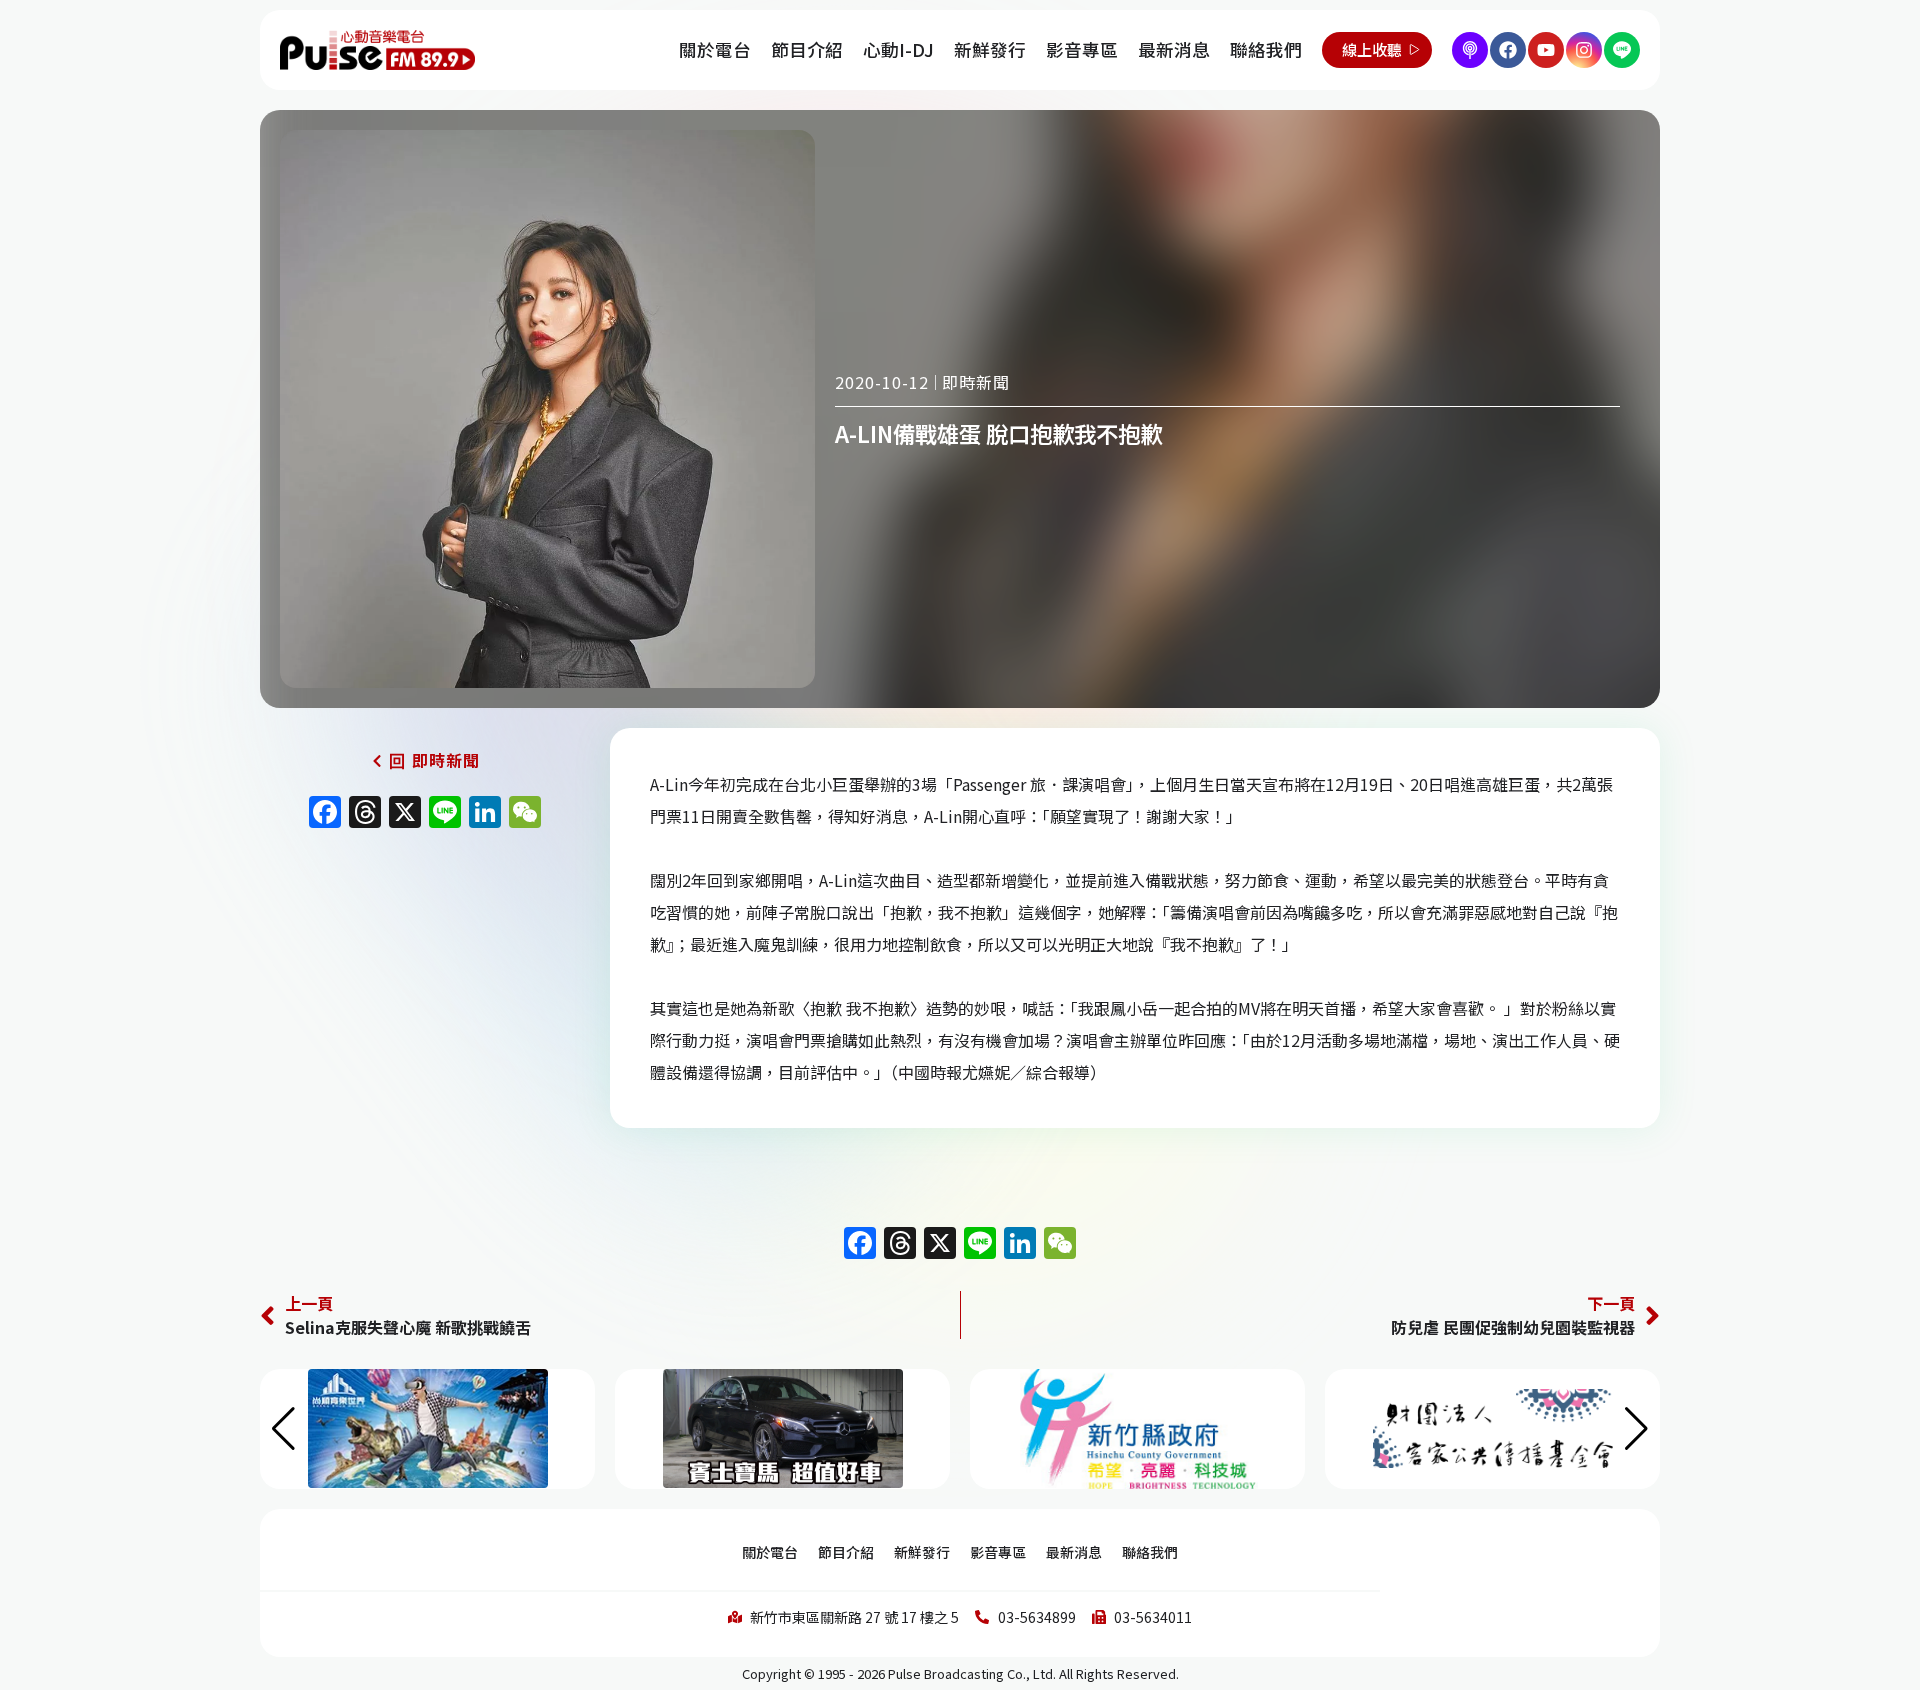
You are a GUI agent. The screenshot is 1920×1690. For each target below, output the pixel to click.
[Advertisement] (425, 1010)
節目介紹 (807, 49)
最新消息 (1174, 49)
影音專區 (1082, 49)
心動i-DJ (898, 49)
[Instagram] (1584, 50)
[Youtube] (1546, 50)
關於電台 (715, 49)
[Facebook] (1508, 50)
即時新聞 (976, 382)
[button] (1636, 1429)
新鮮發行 (990, 49)
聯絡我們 (1266, 49)
